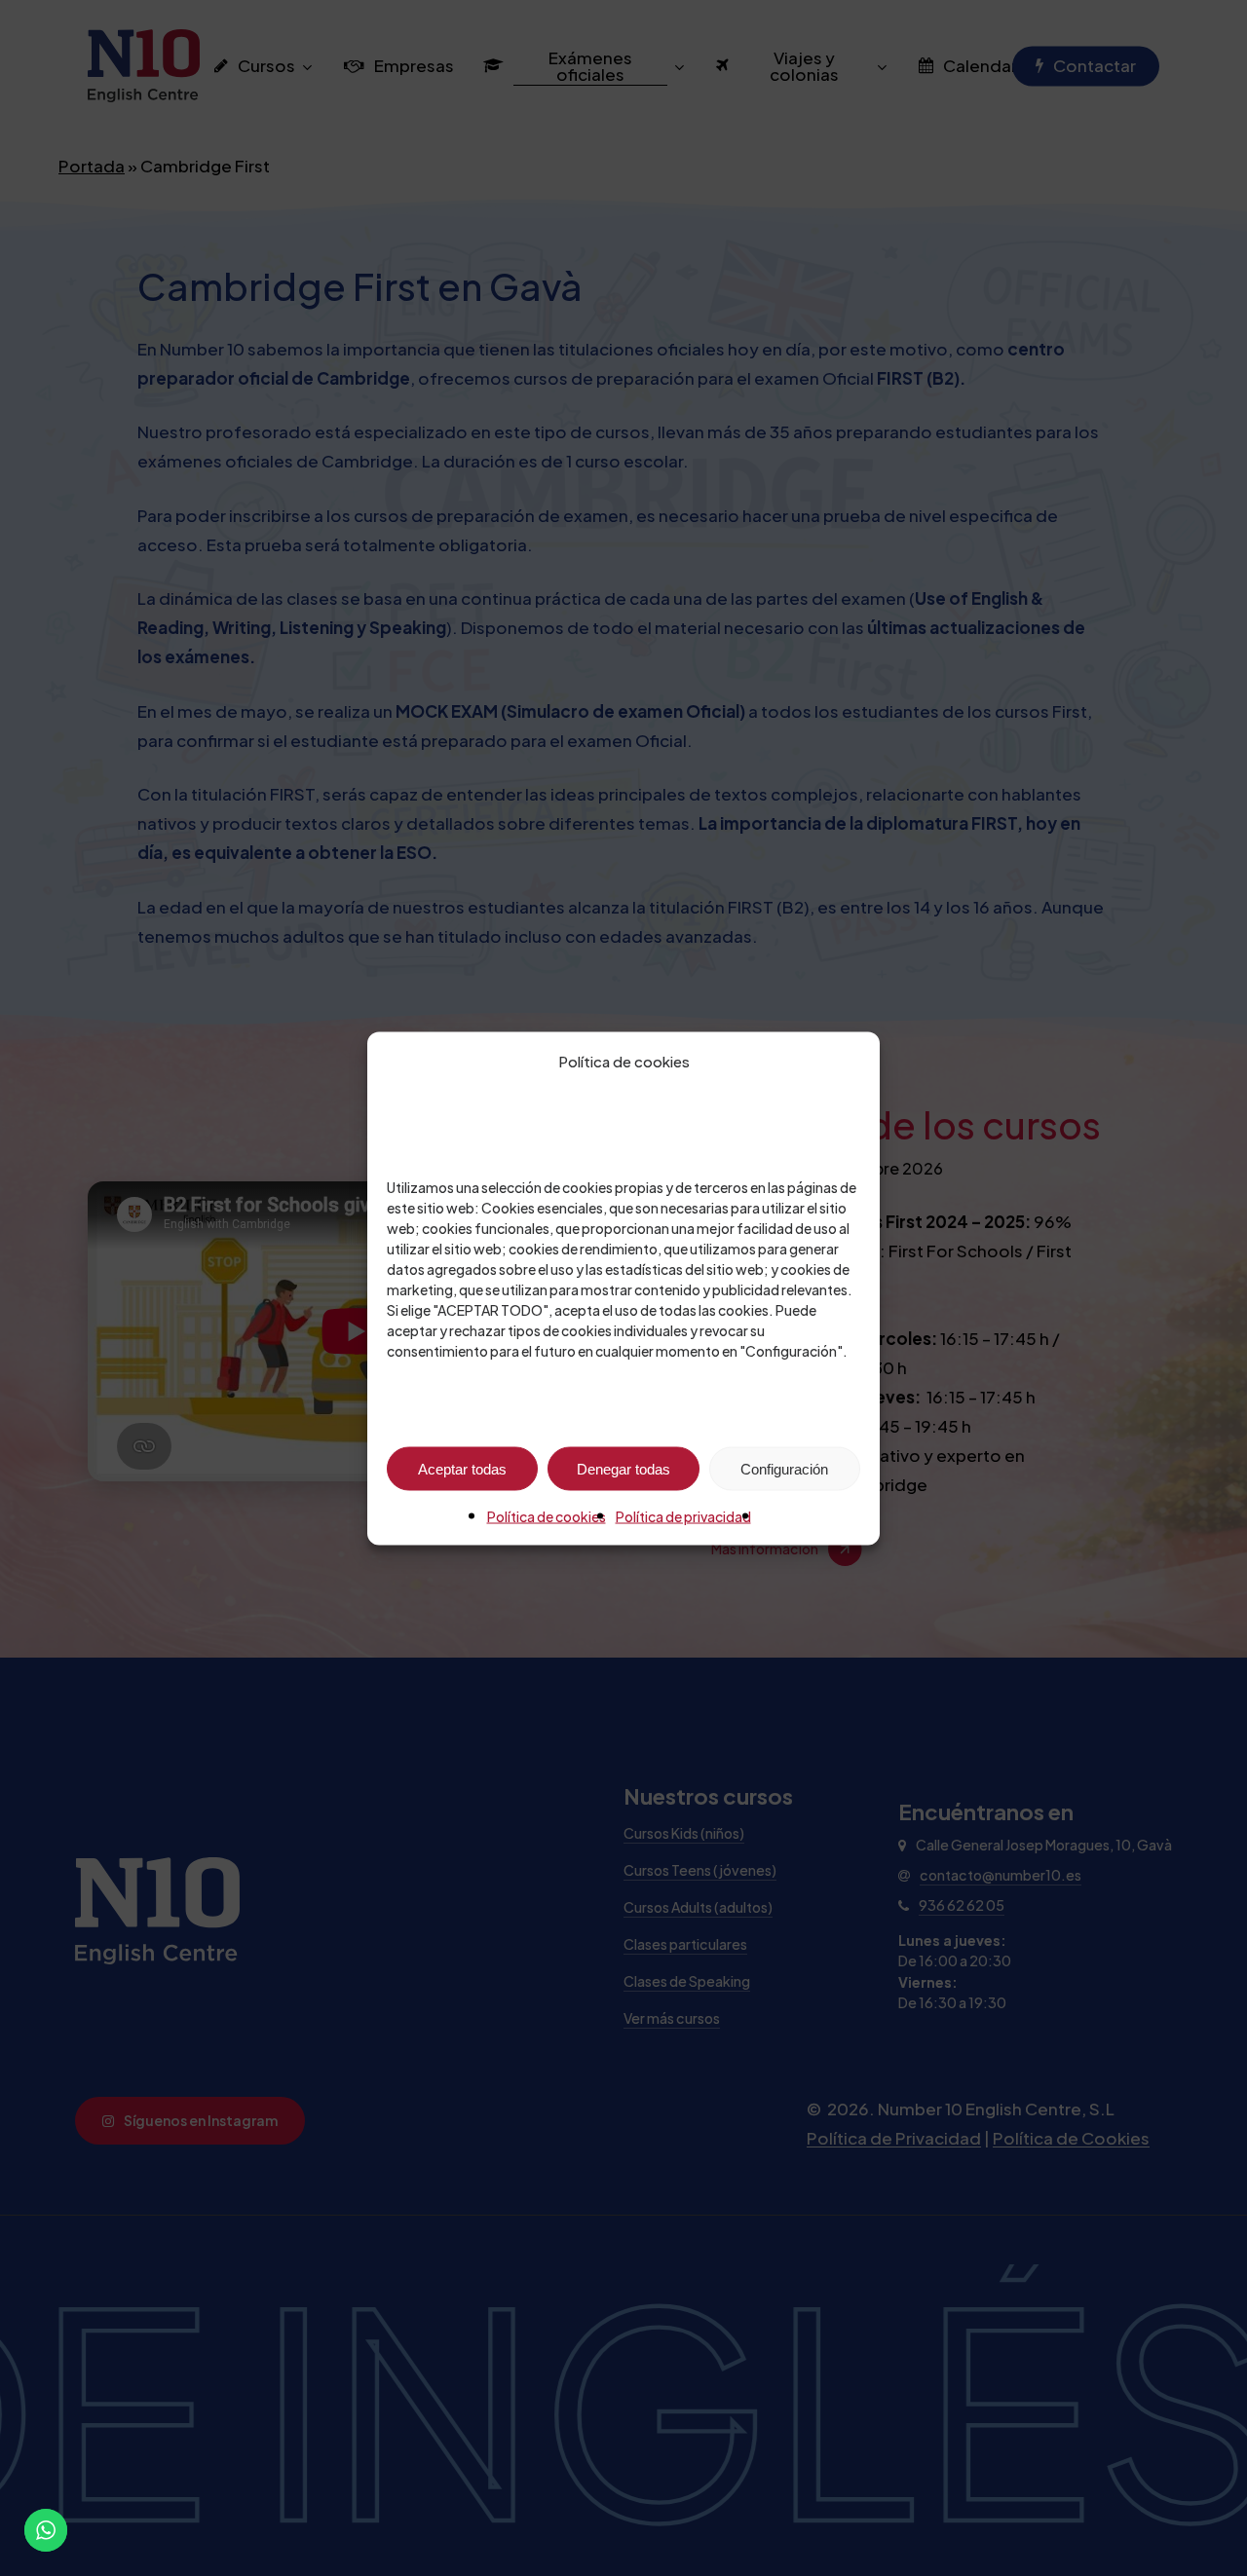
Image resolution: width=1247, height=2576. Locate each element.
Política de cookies (547, 1515)
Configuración (784, 1468)
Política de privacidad (683, 1515)
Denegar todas (623, 1468)
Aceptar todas (462, 1468)
